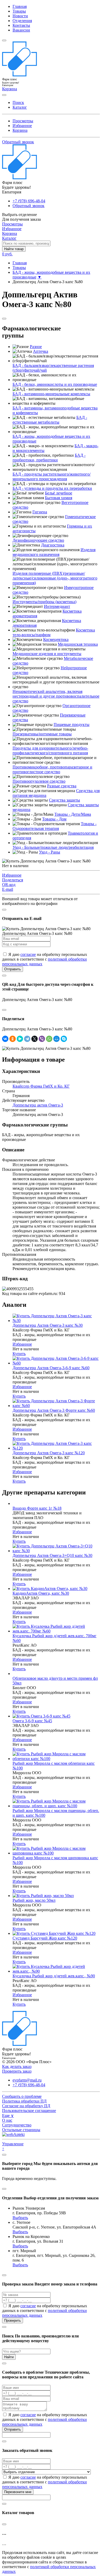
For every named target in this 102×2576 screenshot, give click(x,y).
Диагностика (53, 545)
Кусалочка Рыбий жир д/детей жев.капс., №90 (54, 1976)
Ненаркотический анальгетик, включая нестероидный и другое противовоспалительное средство (56, 696)
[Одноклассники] (13, 1039)
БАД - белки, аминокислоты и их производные (55, 384)
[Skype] (64, 1039)
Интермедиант (57, 606)
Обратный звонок (18, 142)
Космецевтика (56, 639)
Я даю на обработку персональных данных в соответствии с (45, 959)
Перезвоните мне (18, 2492)
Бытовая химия (59, 498)
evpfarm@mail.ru (27, 2080)
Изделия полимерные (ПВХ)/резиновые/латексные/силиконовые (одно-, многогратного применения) (55, 578)
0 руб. (7, 254)
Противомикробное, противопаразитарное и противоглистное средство (52, 769)
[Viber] (42, 1039)
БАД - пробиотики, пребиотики (49, 458)
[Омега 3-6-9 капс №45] (41, 1716)
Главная (20, 6)
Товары (19, 11)
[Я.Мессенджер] (20, 1039)
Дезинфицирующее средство (38, 540)
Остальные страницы (21, 2130)
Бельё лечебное (59, 493)
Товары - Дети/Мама (73, 814)
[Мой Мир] (56, 1039)
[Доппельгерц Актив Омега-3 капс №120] (56, 1448)
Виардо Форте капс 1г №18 (37, 1508)
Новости (20, 16)
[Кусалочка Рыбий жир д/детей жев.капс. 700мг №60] (56, 1631)
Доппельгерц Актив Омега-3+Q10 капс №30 (52, 1555)
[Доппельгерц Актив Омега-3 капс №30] (56, 1321)
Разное (36, 347)
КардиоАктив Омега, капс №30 (41, 1593)
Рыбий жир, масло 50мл (34, 1900)
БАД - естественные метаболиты (50, 420)
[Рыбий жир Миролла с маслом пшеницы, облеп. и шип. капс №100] (56, 1806)
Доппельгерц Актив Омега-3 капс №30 (48, 1325)
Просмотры (23, 121)
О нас (7, 2120)
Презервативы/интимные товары (42, 734)
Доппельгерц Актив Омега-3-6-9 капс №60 (51, 1368)
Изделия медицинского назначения (54, 552)
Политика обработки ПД (24, 2101)
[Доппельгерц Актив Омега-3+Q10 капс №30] (56, 1551)
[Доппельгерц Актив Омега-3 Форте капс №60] (56, 1406)
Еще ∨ (8, 2116)
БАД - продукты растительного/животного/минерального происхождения (52, 476)
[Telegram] (27, 1039)
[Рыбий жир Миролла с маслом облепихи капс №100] (56, 1759)
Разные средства (62, 786)
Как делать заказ (17, 2066)
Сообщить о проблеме (22, 2096)
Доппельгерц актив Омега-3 (38, 1105)
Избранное (22, 126)
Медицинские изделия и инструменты (47, 654)
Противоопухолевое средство (39, 781)
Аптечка (41, 351)
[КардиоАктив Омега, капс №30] (50, 1589)
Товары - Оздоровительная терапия (55, 826)
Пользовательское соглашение (29, 2111)
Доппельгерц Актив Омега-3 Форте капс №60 (54, 1410)
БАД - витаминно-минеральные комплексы (51, 394)
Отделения (22, 21)
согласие (28, 954)
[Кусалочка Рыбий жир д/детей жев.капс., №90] (56, 1971)
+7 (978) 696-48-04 (29, 201)
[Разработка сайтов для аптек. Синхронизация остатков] (13, 2134)
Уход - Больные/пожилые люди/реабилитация (53, 847)
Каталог (20, 107)
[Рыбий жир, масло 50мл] (43, 1896)
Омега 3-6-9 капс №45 (32, 1721)
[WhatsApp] (49, 1039)
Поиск (18, 102)
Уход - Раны (50, 852)
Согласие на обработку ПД (26, 2106)
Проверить (13, 2320)
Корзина (20, 130)
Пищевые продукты (72, 725)
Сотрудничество (17, 2125)
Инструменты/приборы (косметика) (44, 602)
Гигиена (40, 512)
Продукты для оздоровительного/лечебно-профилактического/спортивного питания (50, 750)
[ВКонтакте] (5, 1039)
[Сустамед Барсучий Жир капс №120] (54, 1933)
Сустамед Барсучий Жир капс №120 (45, 1938)
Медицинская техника (78, 644)
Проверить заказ (17, 2071)
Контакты (21, 25)
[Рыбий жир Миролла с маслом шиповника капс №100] (56, 1853)
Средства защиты (64, 800)
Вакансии (21, 30)
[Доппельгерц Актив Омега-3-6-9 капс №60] (56, 1363)
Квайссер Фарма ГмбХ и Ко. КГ (41, 1086)
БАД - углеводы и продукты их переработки (52, 488)
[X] (35, 1039)
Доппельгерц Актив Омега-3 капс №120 (49, 1453)
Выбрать (20, 2218)
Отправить (13, 969)
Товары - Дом (54, 819)
